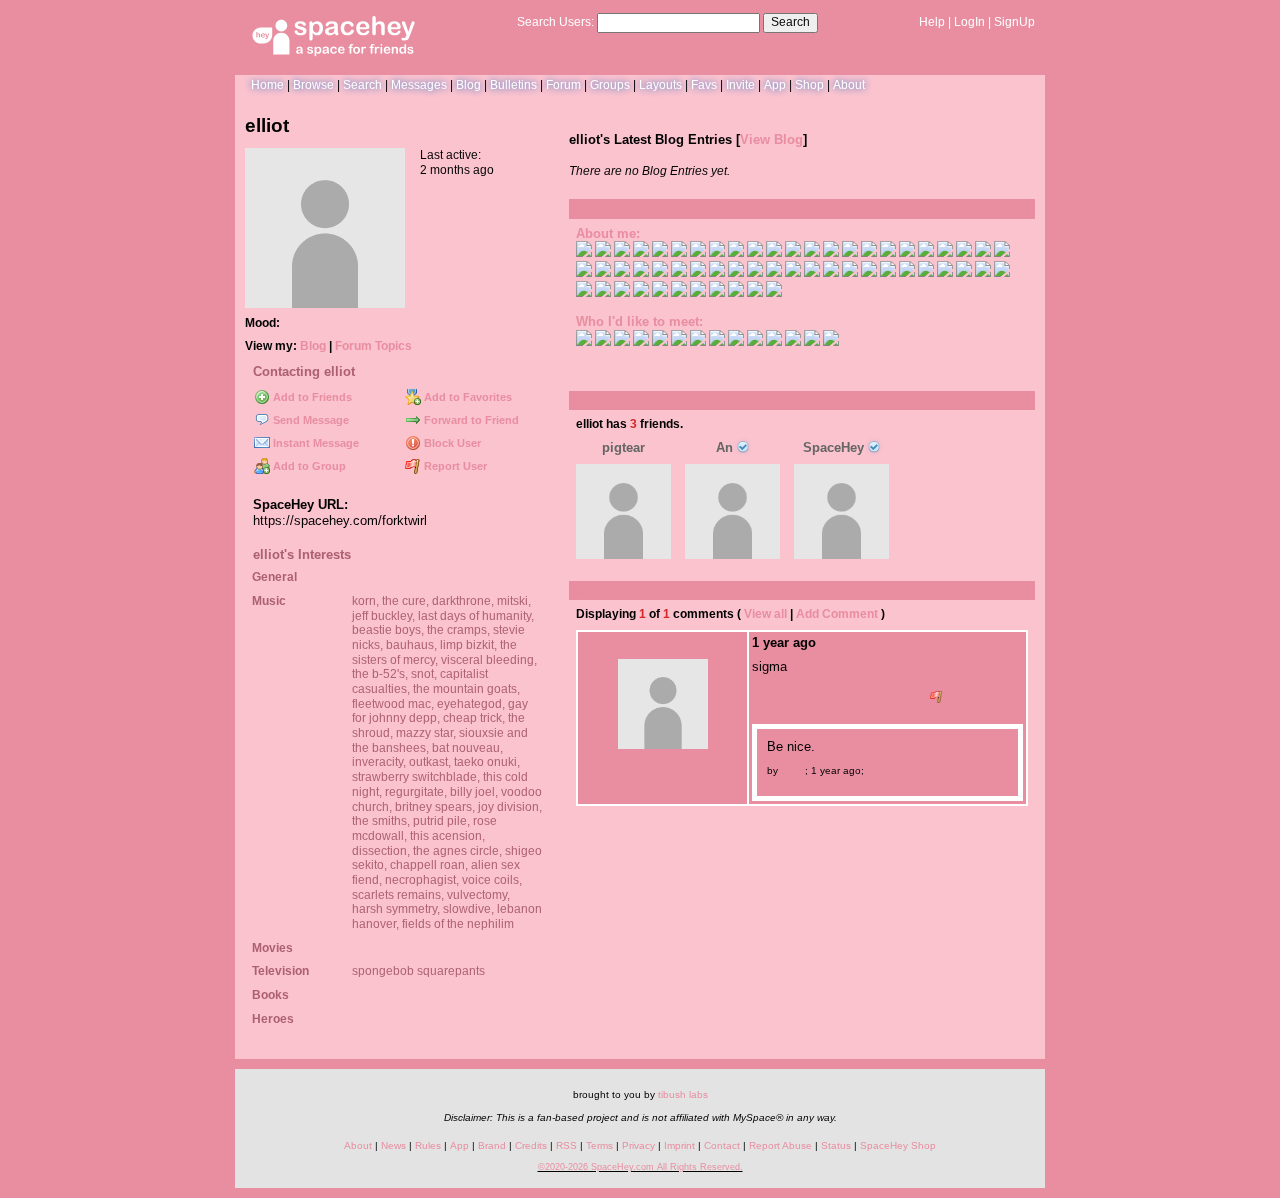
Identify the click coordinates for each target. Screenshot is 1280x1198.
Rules (428, 1145)
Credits (531, 1145)
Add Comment (837, 614)
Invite (740, 85)
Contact (722, 1145)
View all (765, 614)
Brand (492, 1145)
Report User (454, 466)
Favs (704, 85)
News (393, 1145)
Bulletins (513, 85)
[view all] (1008, 399)
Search (790, 22)
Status (836, 1145)
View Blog (771, 139)
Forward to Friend (470, 420)
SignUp (1014, 22)
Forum (563, 85)
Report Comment (980, 697)
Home (267, 85)
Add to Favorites (466, 397)
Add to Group (308, 466)
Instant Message (314, 443)
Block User (451, 443)
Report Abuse (780, 1145)
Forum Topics (373, 346)
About (849, 85)
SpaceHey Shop (898, 1145)
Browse (313, 85)
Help (932, 22)
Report (882, 770)
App (775, 85)
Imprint (679, 1145)
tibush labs (683, 1094)
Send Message (309, 420)
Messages (419, 85)
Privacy (638, 1145)
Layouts (660, 85)
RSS (566, 1145)
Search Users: (555, 22)
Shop (809, 85)
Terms (599, 1145)
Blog (468, 85)
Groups (610, 85)
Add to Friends (311, 397)
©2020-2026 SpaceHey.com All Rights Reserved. (640, 1167)
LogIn (969, 22)
